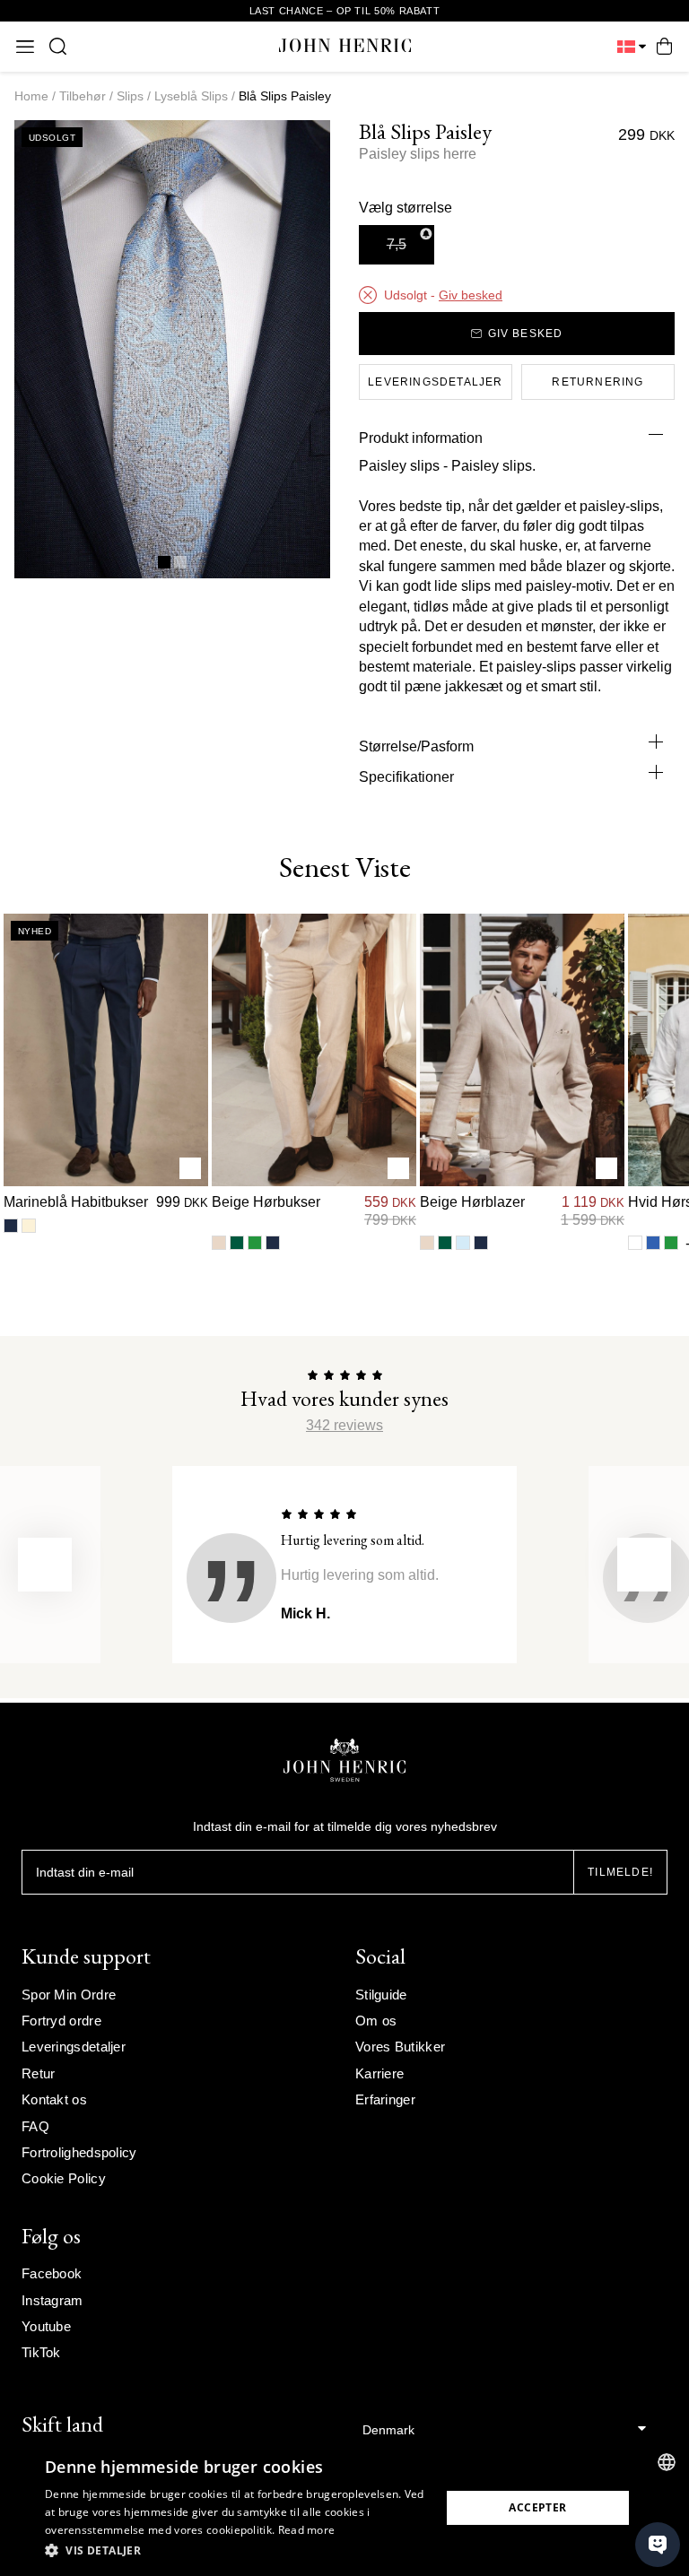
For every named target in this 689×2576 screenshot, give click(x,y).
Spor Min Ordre (69, 1995)
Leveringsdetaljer (74, 2047)
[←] (45, 1565)
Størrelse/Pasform (416, 746)
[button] (237, 2551)
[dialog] (344, 2508)
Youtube (46, 2326)
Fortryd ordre (61, 2021)
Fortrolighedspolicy (79, 2152)
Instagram (52, 2300)
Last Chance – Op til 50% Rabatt (345, 11)
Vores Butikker (400, 2047)
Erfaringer (385, 2099)
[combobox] (667, 2462)
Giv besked (471, 295)
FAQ (35, 2126)
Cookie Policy (64, 2178)
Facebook (52, 2273)
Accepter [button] (537, 2507)
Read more (307, 2530)
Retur (39, 2073)
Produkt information (421, 438)
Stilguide (381, 1995)
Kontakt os (54, 2099)
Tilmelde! (620, 1872)
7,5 (397, 244)
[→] (644, 1565)
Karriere (379, 2073)
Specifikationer (406, 777)
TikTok (41, 2352)
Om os (376, 2021)
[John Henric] (345, 46)
